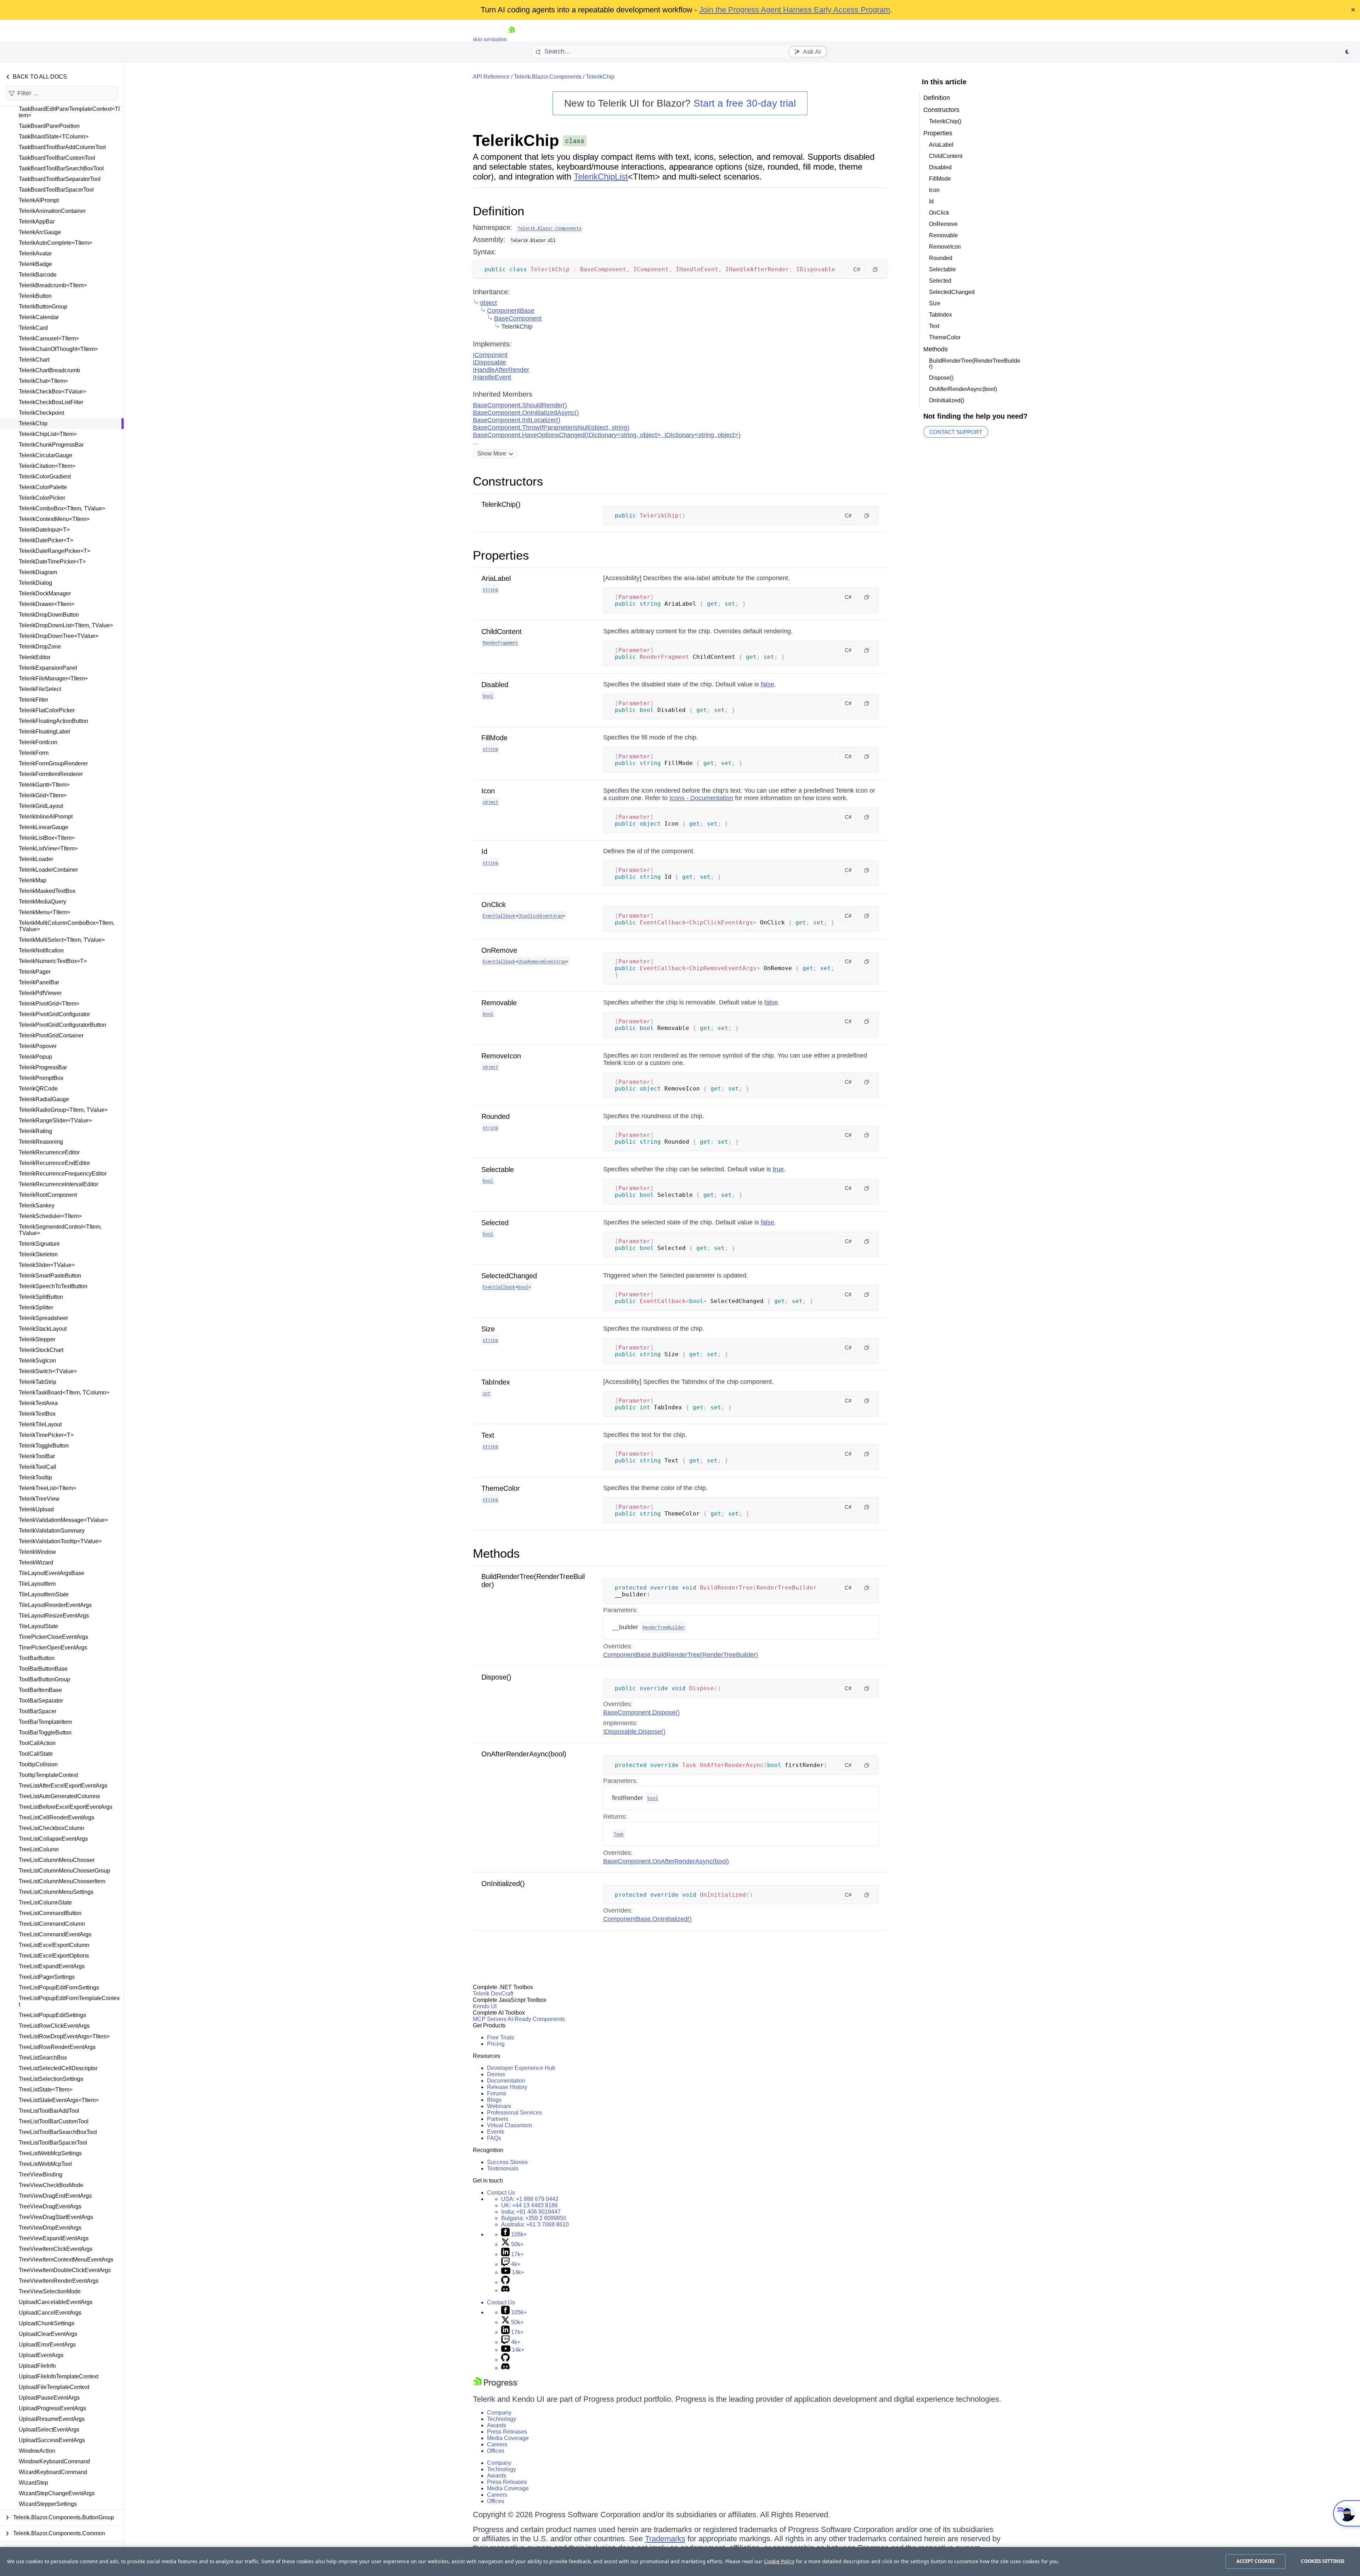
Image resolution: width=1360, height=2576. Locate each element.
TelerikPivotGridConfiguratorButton (63, 1025)
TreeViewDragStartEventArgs (56, 2217)
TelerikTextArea (38, 1403)
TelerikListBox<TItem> (47, 838)
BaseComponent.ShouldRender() (520, 405)
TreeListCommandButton (50, 1913)
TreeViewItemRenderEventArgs (59, 2281)
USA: (530, 2199)
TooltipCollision (38, 1764)
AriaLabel (496, 578)
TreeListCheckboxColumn (52, 1828)
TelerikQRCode (38, 1089)
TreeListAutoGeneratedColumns (59, 1796)
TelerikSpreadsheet (43, 1318)
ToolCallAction (37, 1743)
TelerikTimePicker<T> (46, 1435)
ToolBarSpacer (38, 1711)
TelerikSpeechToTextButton (53, 1286)
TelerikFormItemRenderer (51, 774)
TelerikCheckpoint (41, 413)
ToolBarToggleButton (45, 1733)
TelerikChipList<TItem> (48, 434)
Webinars (499, 2106)
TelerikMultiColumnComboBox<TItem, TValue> (67, 926)
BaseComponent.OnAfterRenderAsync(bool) (666, 1861)
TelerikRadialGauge (44, 1099)
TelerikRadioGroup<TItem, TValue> (63, 1110)
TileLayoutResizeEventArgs (54, 1616)
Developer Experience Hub (521, 2068)
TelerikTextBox (37, 1414)
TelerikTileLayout (40, 1424)
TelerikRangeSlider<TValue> (55, 1120)
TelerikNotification (41, 950)
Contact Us (501, 2193)
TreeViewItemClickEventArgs (56, 2249)
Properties (501, 555)
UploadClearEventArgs (48, 2334)
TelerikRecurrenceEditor (49, 1152)
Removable (499, 1003)
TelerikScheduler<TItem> (50, 1216)
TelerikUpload (36, 1509)
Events (496, 2132)
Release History (507, 2087)
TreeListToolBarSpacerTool (53, 2143)
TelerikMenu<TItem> (44, 912)
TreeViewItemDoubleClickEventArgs (65, 2270)
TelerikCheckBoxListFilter (51, 402)
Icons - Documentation (701, 798)
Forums (497, 2093)
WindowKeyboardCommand (54, 2461)
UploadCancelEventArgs (50, 2313)
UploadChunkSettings (47, 2323)
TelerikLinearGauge (44, 827)
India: (531, 2212)
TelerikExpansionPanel (48, 668)
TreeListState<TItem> (46, 2090)
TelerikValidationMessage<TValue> (63, 1520)
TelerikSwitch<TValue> (48, 1371)
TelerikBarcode (38, 275)
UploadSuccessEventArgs (52, 2440)
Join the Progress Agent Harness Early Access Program (795, 10)
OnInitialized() (503, 1884)
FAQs (494, 2138)
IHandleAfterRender (501, 370)
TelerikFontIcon (38, 742)
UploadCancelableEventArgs (56, 2302)
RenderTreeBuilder (664, 1627)
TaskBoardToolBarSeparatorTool (60, 179)
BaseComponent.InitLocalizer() (517, 420)
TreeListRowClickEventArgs (54, 2026)
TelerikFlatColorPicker (47, 710)
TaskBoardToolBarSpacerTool (56, 190)
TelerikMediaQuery (42, 902)
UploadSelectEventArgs (49, 2430)
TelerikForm (34, 753)
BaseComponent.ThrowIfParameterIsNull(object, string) (551, 428)
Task (619, 1834)
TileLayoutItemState (44, 1594)
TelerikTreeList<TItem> (47, 1488)
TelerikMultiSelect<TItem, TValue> (62, 940)
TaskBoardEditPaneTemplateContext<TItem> (69, 112)
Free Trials (500, 2037)
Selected (495, 1223)
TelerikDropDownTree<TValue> (59, 636)
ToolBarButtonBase (43, 1669)
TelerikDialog (35, 583)
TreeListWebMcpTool (45, 2164)
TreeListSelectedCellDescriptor (58, 2068)
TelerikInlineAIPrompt (46, 817)
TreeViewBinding (41, 2175)
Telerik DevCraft (493, 1994)
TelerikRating (35, 1131)
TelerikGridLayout (41, 806)
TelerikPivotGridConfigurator (54, 1014)
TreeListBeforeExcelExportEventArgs (66, 1807)
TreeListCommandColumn (52, 1924)
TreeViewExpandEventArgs (54, 2238)
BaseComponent (518, 318)
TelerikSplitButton (41, 1297)
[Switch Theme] (1347, 52)
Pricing (496, 2044)
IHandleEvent (492, 377)
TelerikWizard (36, 1562)
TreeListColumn (39, 1849)
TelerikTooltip (35, 1477)
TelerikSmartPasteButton (50, 1276)
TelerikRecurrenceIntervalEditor (58, 1184)
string (490, 589)
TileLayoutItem (37, 1584)
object (488, 303)
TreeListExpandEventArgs (52, 1966)
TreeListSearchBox (43, 2058)
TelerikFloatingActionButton (53, 721)
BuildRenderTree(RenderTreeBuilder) (975, 364)
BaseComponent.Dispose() (641, 1712)
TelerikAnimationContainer (52, 211)
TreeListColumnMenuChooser (57, 1860)
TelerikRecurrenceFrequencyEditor (63, 1174)
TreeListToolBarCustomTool (54, 2121)
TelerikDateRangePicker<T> (55, 551)
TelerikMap (33, 880)
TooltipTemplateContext (48, 1775)
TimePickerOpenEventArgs (53, 1647)
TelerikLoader (36, 859)
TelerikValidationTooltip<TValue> (60, 1541)
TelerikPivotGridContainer (51, 1035)
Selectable (498, 1170)
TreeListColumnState (45, 1903)
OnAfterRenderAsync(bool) (524, 1754)
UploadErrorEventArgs (47, 2345)
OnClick (494, 905)
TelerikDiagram (38, 572)
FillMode (494, 738)
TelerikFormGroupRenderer (53, 763)
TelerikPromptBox (41, 1078)
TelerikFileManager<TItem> (53, 678)
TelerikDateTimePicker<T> (52, 562)
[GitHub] (505, 2282)
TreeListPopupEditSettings (52, 2015)
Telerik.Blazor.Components (548, 77)
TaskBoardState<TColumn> (54, 137)
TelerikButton (35, 296)
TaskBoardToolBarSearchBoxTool (61, 168)
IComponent (490, 355)
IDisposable (489, 362)
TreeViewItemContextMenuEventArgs (66, 2260)
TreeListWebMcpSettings (50, 2153)
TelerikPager (35, 972)
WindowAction (37, 2451)
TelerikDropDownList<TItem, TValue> (66, 625)
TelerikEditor (35, 657)
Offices (496, 2451)
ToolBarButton (37, 1658)
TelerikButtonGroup (43, 307)
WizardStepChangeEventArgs (57, 2493)
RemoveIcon (501, 1056)
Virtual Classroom (509, 2125)
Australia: (535, 2224)
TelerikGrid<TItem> (43, 795)
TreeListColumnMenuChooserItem (62, 1881)
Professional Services (514, 2113)
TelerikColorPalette (43, 487)
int (487, 1393)
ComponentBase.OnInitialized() (647, 1919)
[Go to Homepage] (511, 39)
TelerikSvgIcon (37, 1361)
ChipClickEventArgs (540, 916)
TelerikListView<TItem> (48, 848)
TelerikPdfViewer (40, 993)
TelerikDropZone (40, 647)
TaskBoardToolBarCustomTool (57, 158)
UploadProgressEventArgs (52, 2408)
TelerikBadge (35, 264)
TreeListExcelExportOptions (54, 1956)
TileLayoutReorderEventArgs (55, 1605)
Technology (501, 2419)
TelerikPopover (38, 1046)
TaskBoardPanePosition (49, 126)
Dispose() (496, 1677)
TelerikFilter (33, 700)
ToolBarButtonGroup (44, 1679)
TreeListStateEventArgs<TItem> (59, 2100)
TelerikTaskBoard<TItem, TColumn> (64, 1392)
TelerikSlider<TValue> (47, 1265)
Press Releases (507, 2432)
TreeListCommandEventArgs (55, 1934)
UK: (529, 2205)
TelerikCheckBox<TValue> (52, 392)
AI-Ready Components (536, 2019)
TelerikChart (34, 360)
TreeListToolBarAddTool (49, 2111)
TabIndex (496, 1382)
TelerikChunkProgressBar (51, 445)
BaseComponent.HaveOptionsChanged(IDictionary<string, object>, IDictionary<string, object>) (607, 435)
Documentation (506, 2081)
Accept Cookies (1256, 2561)
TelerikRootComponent (48, 1195)
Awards (497, 2425)
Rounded (495, 1116)
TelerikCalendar (39, 317)
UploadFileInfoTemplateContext (59, 2376)
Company (499, 2413)
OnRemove (499, 950)
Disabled (495, 685)
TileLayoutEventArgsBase (52, 1573)
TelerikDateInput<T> (44, 530)
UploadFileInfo (37, 2366)
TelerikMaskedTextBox (47, 891)
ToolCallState (36, 1754)
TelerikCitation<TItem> (47, 466)
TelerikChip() (501, 504)
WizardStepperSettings (48, 2504)
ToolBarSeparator (41, 1701)
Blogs (494, 2100)
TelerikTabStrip (38, 1382)
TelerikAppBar (37, 222)
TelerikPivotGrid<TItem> (49, 1004)
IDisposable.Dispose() (634, 1732)
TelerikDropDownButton (49, 615)
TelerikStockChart (41, 1350)
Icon (488, 791)
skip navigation (490, 39)
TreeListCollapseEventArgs (53, 1839)
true (778, 1169)
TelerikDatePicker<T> (46, 540)
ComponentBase (511, 311)
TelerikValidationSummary (52, 1531)
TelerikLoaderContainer (48, 870)
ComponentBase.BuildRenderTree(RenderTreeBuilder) (681, 1655)
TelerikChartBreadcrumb (49, 370)
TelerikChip (33, 423)
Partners (498, 2119)
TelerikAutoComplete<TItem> (55, 243)
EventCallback (499, 916)
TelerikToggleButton (44, 1446)
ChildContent (501, 632)
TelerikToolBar (37, 1456)
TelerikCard (33, 328)
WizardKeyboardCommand (53, 2472)
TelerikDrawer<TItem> (47, 604)
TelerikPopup (35, 1057)
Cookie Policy (779, 2561)
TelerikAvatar (35, 253)
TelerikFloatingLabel (44, 732)
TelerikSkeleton (38, 1254)
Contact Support (956, 432)
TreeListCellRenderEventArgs (56, 1818)
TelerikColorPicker (42, 498)
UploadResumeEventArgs (52, 2419)
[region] (680, 2561)
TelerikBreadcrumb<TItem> (53, 285)
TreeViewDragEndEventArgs (55, 2196)
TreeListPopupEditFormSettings (59, 1988)
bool (488, 696)
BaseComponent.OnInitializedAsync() (526, 413)
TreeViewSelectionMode (50, 2291)
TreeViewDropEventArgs (50, 2228)
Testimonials (503, 2169)
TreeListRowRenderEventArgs (57, 2047)
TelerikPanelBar (39, 982)
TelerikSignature (39, 1244)
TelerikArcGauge (40, 232)
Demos (496, 2074)
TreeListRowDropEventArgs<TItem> (64, 2036)
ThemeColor (501, 1488)
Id (484, 851)
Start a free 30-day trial (745, 103)
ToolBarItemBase (40, 1690)
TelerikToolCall (38, 1467)
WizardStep (33, 2483)
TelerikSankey (37, 1205)
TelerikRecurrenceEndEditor (54, 1163)
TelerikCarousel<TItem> (49, 338)
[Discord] (505, 2290)
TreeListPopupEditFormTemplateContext (69, 2001)
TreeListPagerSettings (47, 1977)
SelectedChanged (509, 1276)
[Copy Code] (875, 270)
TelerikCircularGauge (46, 455)
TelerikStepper (37, 1339)
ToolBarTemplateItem (45, 1722)
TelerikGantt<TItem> (44, 785)
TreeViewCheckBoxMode (51, 2185)
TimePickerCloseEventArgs (53, 1637)
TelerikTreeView (39, 1499)
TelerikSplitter (36, 1307)
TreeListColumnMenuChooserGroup (64, 1871)
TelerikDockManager (45, 593)
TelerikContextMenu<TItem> (54, 519)
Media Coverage (508, 2438)
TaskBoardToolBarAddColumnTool (62, 147)
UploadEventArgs (41, 2355)
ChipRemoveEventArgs (542, 961)
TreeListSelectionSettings (51, 2079)
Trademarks (665, 2539)
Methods (496, 1553)
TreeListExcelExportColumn (54, 1945)
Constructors (508, 481)
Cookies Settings (1323, 2561)
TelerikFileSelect (40, 689)
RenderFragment (500, 642)
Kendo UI (485, 2006)
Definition (498, 211)
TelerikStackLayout (43, 1329)
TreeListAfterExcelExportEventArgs (63, 1786)
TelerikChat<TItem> (43, 381)
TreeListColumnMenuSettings (56, 1892)
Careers (497, 2444)
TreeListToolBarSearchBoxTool (58, 2132)
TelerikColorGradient (45, 477)
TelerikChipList (601, 177)
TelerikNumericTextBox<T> (53, 961)
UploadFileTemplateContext (54, 2387)
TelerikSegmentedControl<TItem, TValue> (60, 1230)
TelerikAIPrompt (39, 200)
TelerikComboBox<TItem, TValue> (62, 508)
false (767, 684)
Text (488, 1435)
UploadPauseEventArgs (49, 2398)
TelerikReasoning (41, 1142)
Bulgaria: (534, 2218)
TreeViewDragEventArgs (50, 2206)
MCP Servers (490, 2019)
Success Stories (507, 2162)
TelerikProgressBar (43, 1067)
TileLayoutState (38, 1626)
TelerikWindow (37, 1552)
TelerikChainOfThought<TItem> (58, 349)
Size (488, 1329)
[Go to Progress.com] (496, 2386)
